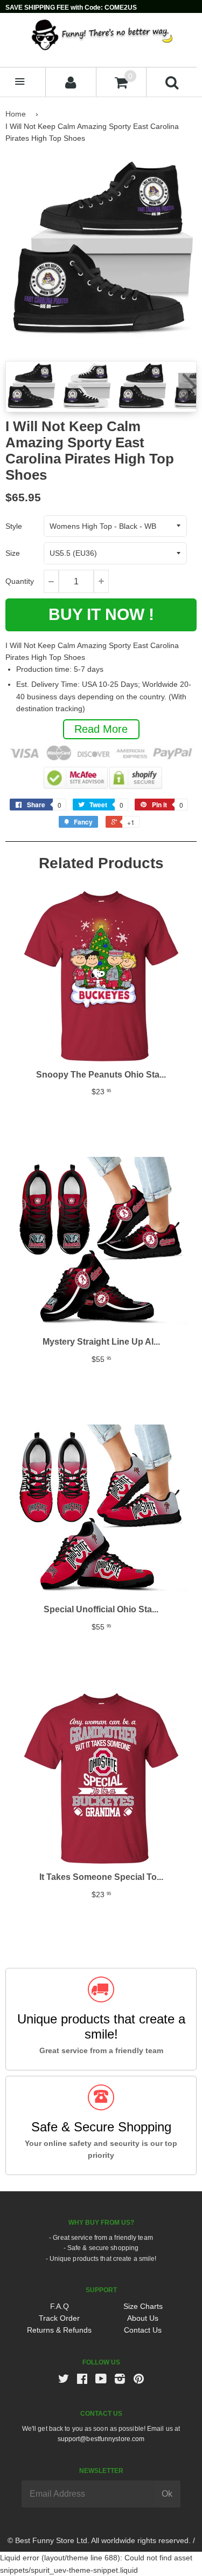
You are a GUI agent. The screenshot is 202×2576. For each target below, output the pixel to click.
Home (16, 114)
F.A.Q (60, 2306)
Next (187, 386)
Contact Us (143, 2330)
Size (13, 553)
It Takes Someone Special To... (101, 1877)
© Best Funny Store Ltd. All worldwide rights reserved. (99, 2540)
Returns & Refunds (59, 2330)
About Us (143, 2318)
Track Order (59, 2318)
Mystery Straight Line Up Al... (101, 1342)
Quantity (20, 581)
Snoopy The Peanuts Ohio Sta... (101, 1075)
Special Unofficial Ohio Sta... (101, 1609)
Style (14, 526)
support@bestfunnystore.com (101, 2439)
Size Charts (143, 2306)
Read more (101, 729)
